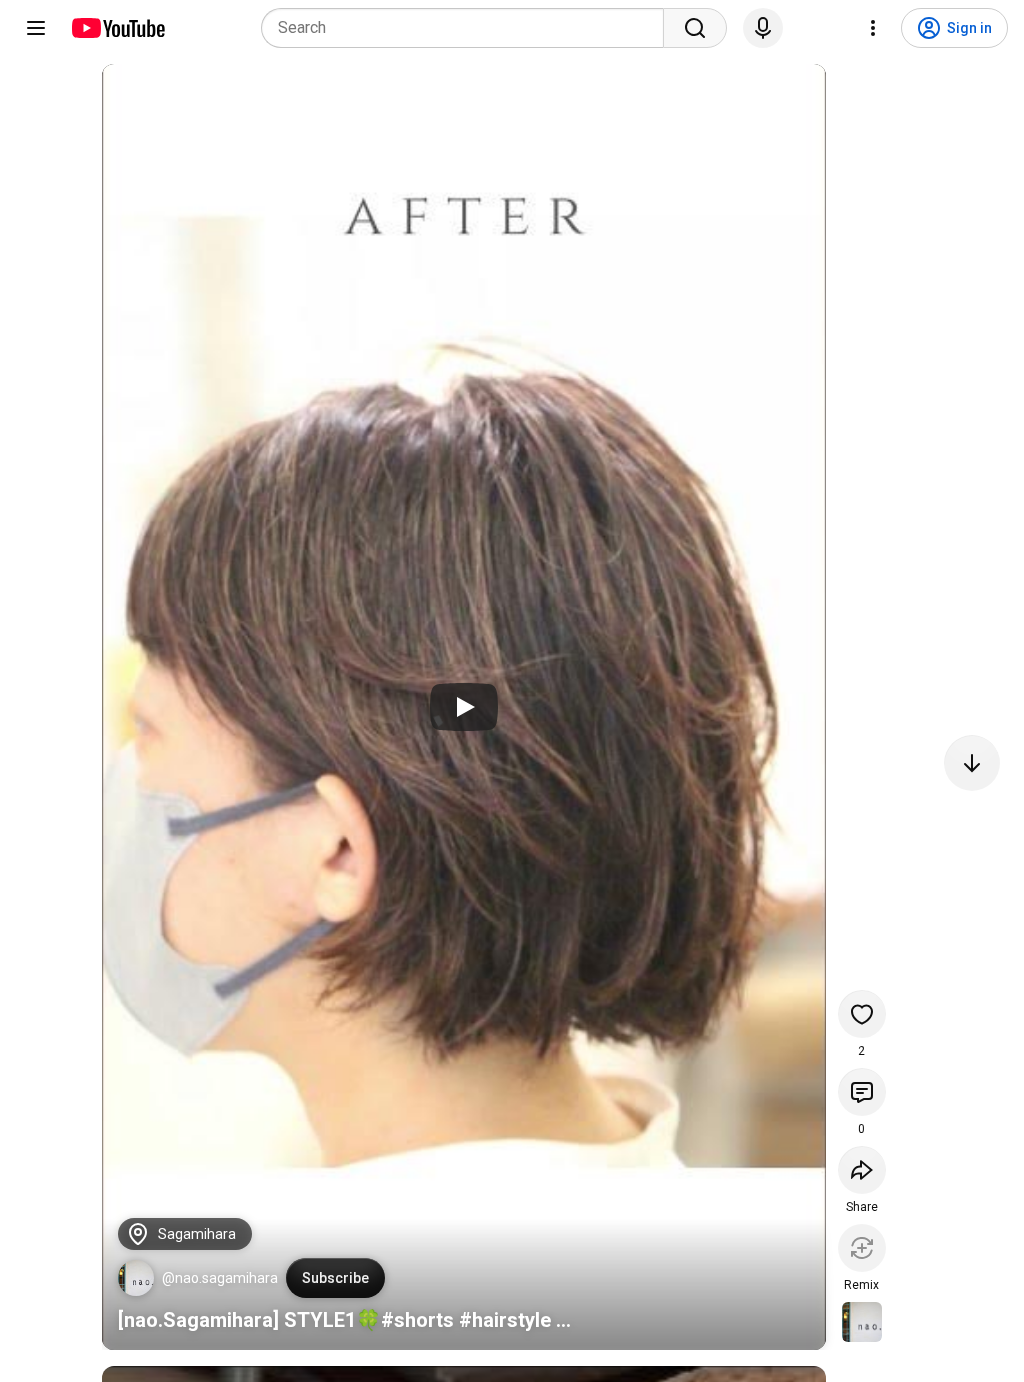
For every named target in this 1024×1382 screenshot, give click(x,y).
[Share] (862, 1170)
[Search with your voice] (763, 28)
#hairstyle (505, 1320)
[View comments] (862, 1092)
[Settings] (873, 28)
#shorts (417, 1320)
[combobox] (468, 28)
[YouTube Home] (117, 28)
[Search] (695, 28)
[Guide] (36, 28)
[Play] (464, 707)
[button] (136, 1278)
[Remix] (862, 1248)
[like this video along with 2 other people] (862, 1014)
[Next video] (972, 763)
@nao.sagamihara (220, 1278)
